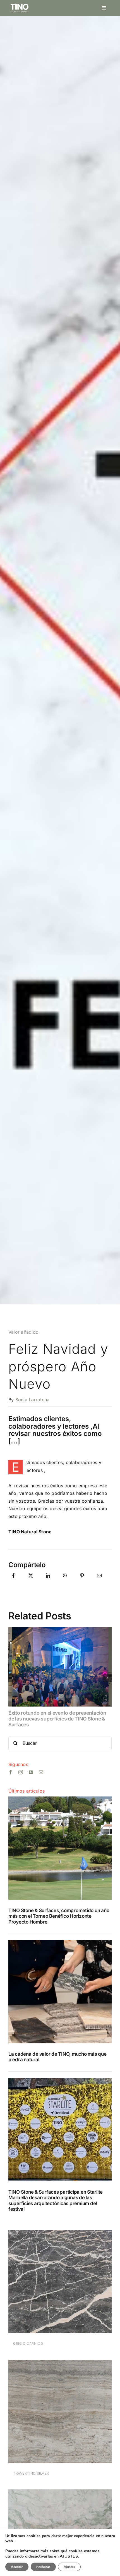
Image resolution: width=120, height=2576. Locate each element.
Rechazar (43, 2567)
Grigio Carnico (28, 2343)
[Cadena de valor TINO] (60, 1942)
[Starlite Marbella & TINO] (60, 2080)
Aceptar (17, 2567)
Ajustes (69, 2567)
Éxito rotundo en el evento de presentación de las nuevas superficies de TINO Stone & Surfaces (57, 1719)
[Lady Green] (60, 2493)
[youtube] (31, 1772)
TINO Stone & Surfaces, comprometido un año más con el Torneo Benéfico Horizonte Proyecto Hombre (59, 1916)
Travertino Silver (31, 2473)
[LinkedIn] (48, 1582)
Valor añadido (23, 1332)
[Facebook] (13, 1582)
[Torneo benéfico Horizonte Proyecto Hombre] (60, 1799)
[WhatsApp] (65, 1582)
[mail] (41, 1772)
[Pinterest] (82, 1582)
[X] (31, 1582)
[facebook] (11, 1772)
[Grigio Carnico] (60, 2234)
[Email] (99, 1582)
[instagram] (21, 1772)
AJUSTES (69, 2556)
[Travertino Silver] (60, 2363)
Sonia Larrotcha (33, 1400)
